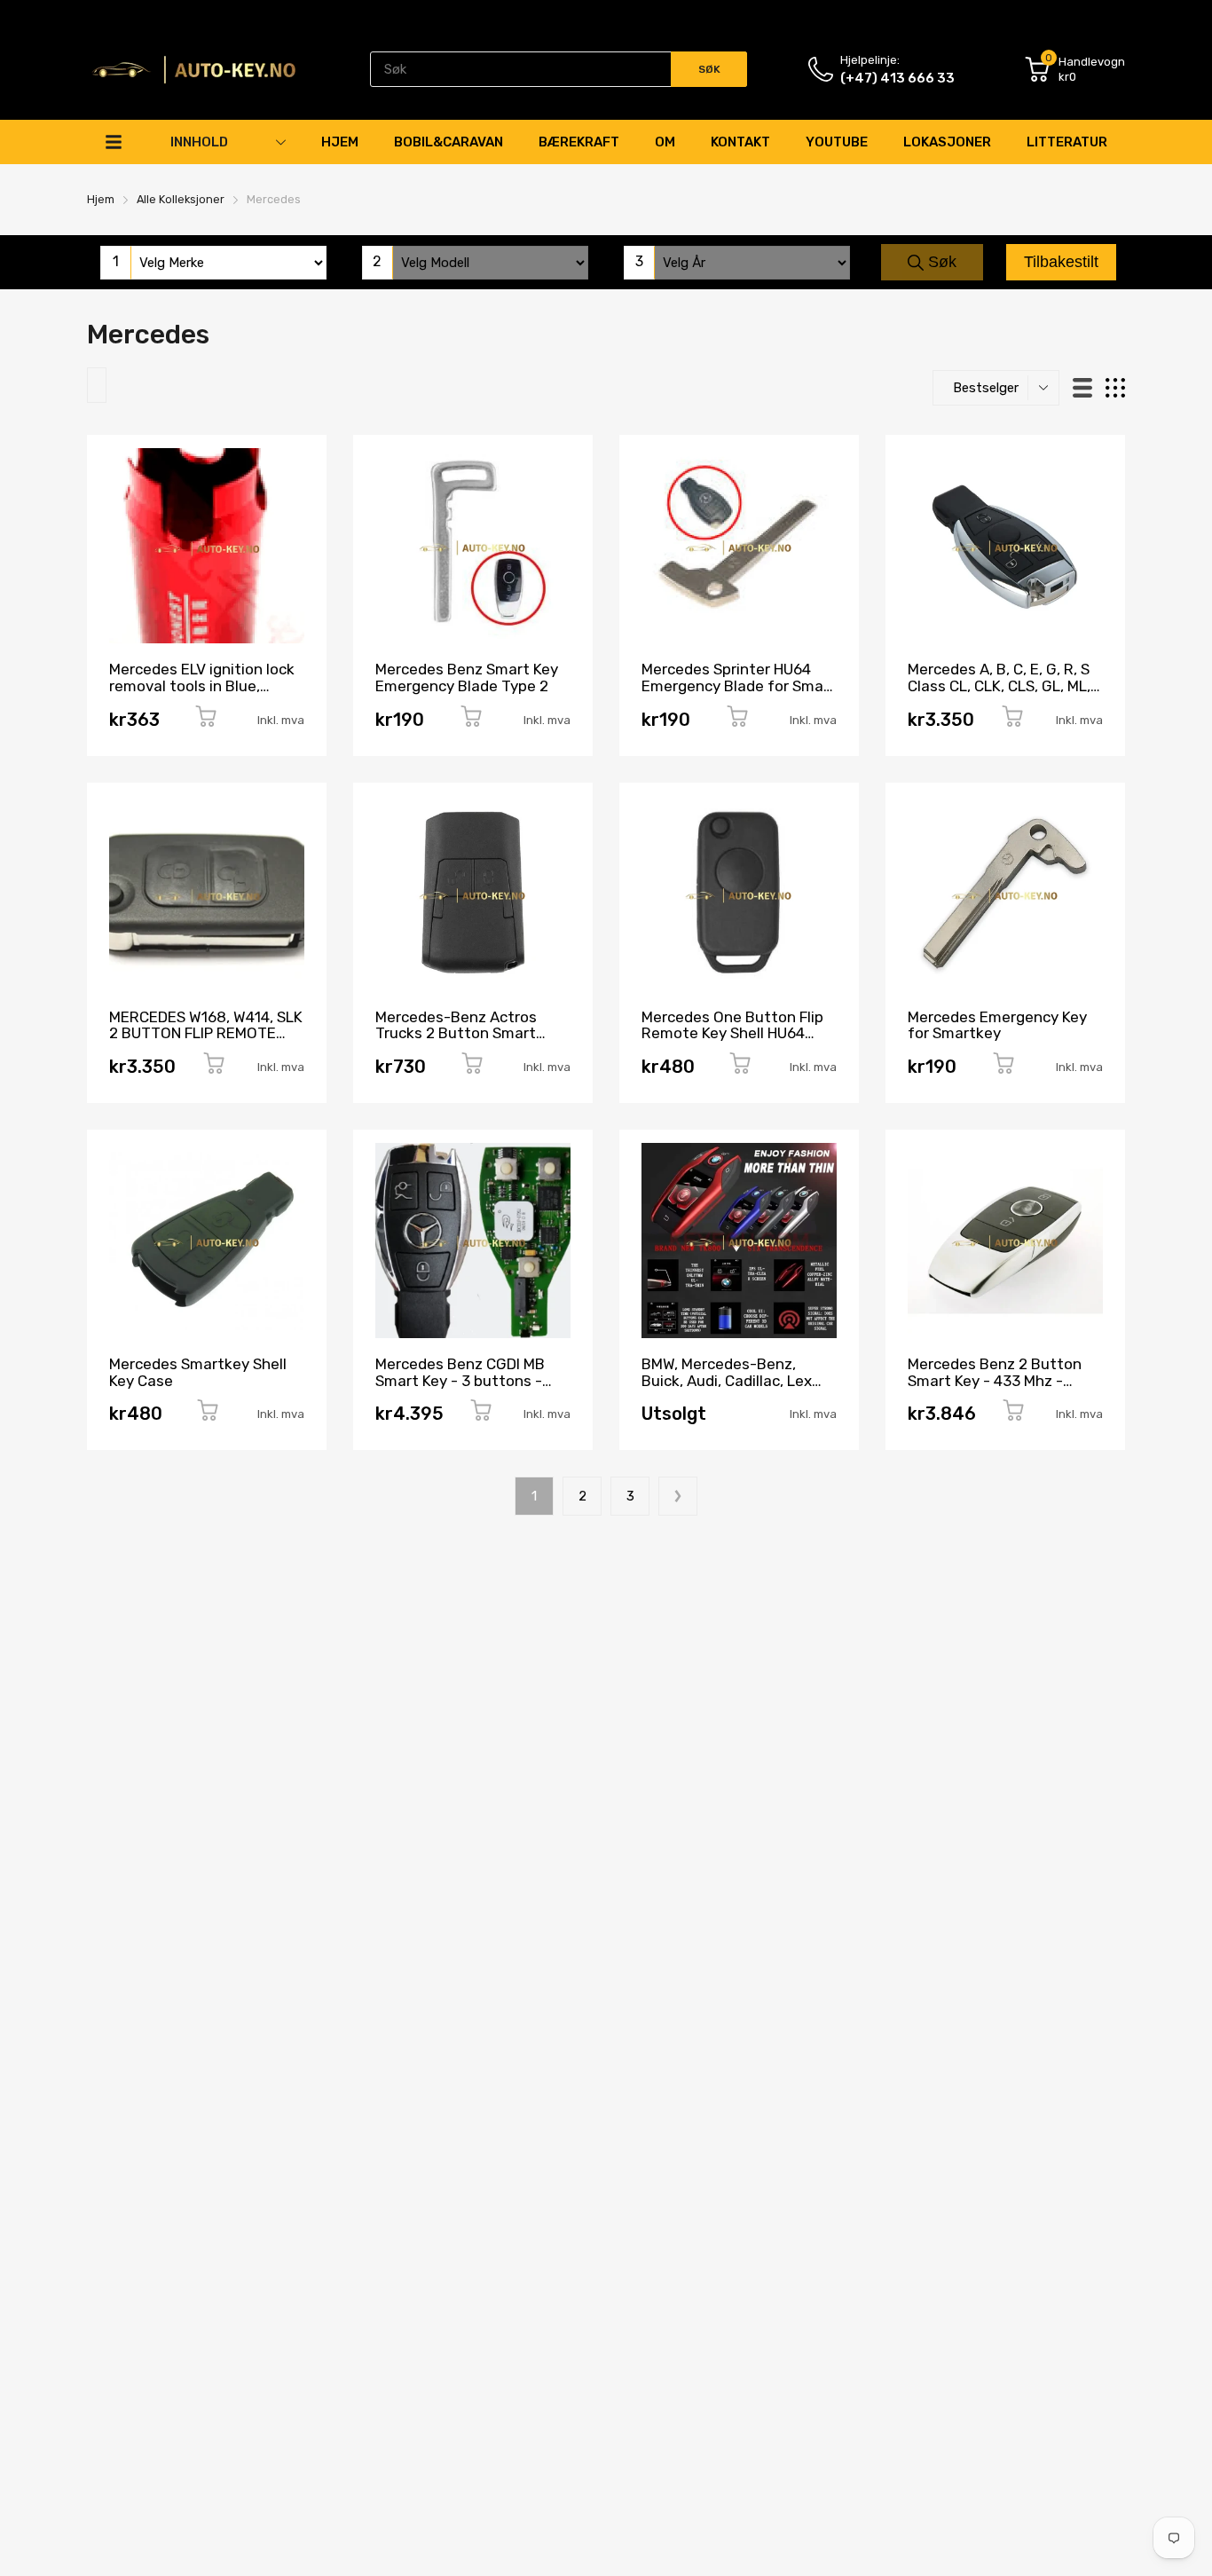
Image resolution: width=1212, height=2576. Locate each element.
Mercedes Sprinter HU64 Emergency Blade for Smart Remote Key (739, 685)
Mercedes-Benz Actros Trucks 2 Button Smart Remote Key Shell (456, 1033)
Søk (940, 262)
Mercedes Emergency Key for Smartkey (997, 1025)
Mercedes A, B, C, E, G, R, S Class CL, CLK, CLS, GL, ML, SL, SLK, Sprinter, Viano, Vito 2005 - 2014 (999, 694)
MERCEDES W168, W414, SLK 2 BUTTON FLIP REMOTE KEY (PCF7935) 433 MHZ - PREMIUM (206, 1042)
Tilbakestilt (1061, 262)
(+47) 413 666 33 (897, 78)
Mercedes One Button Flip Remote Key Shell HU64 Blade (732, 1033)
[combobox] (559, 69)
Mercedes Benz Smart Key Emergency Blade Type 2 (467, 677)
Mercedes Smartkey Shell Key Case (198, 1372)
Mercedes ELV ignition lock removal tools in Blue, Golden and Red (202, 685)
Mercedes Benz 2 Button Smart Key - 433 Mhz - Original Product (995, 1380)
